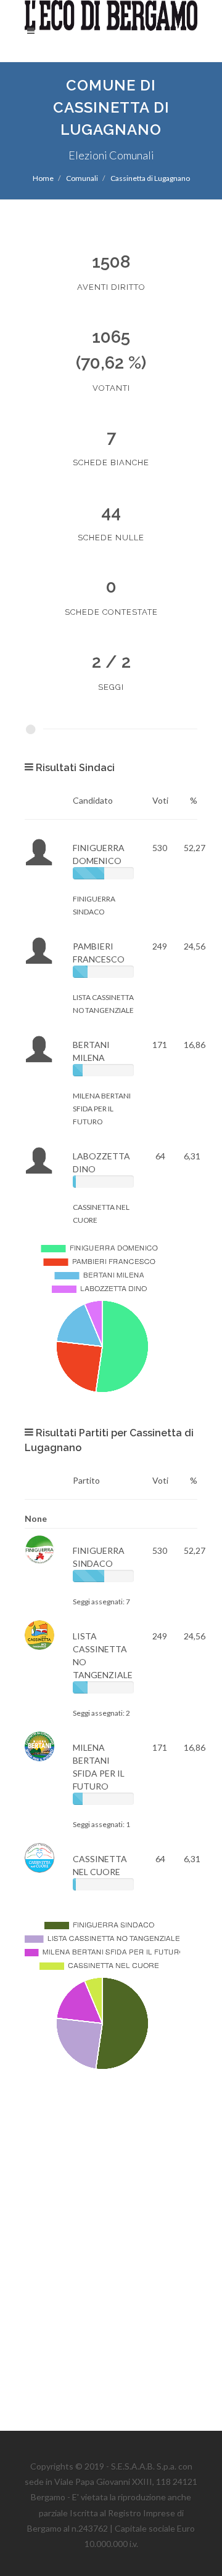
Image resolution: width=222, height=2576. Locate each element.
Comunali (82, 178)
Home (43, 178)
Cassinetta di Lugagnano (150, 178)
